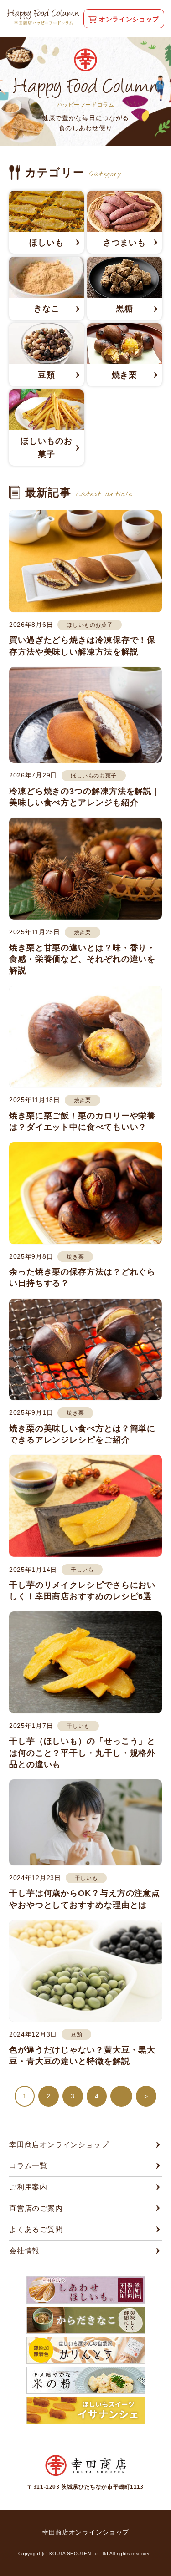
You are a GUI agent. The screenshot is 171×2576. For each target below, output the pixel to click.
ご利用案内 (28, 2187)
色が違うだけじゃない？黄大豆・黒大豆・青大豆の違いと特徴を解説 (82, 2055)
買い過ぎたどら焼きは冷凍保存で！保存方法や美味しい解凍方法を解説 (82, 646)
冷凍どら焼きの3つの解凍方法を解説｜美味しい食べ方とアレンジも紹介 (85, 797)
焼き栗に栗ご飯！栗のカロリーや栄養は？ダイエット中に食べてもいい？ (82, 1121)
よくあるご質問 (36, 2229)
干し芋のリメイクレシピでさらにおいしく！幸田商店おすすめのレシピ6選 (82, 1591)
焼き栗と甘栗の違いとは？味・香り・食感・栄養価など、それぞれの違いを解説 (82, 959)
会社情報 (24, 2251)
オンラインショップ (129, 19)
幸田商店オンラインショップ (59, 2145)
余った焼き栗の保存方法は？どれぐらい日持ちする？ (82, 1278)
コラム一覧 (28, 2166)
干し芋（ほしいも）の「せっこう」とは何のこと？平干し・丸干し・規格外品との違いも (82, 1753)
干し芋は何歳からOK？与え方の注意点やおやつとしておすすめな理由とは (85, 1899)
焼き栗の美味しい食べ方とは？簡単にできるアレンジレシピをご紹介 (82, 1434)
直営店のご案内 (36, 2208)
